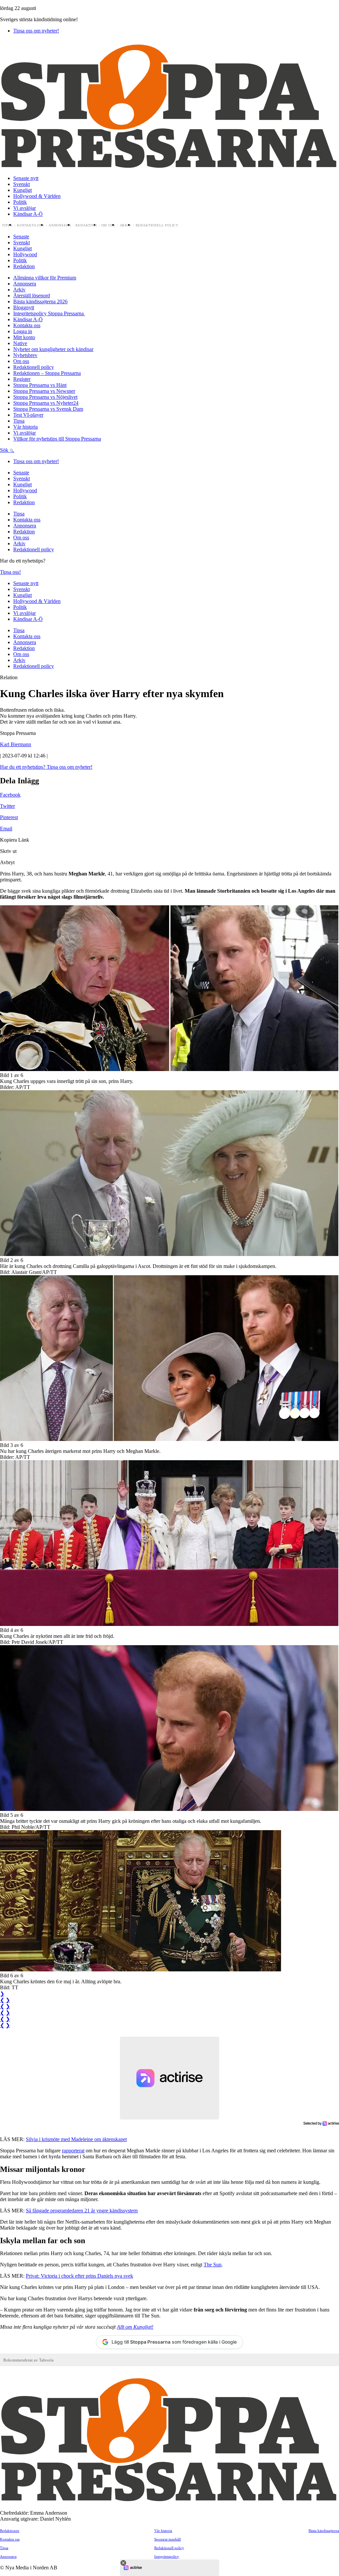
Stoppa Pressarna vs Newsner (44, 391)
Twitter (7, 806)
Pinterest (9, 817)
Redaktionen (10, 2531)
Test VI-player (28, 415)
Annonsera (60, 225)
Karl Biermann (16, 744)
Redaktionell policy (157, 225)
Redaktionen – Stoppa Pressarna (47, 373)
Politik (20, 202)
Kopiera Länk (15, 840)
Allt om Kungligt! (135, 2327)
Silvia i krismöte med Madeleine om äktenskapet (76, 2139)
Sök (5, 450)
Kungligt (23, 190)
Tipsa (7, 225)
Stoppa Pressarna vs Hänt (40, 385)
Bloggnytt (24, 307)
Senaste (21, 237)
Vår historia (25, 427)
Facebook (10, 795)
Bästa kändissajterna (324, 2531)
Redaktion (86, 225)
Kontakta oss (31, 225)
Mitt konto (24, 337)
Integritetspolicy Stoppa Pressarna (49, 313)
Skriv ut (8, 851)
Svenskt (22, 184)
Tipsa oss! (10, 572)
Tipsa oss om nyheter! (36, 31)
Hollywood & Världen (37, 196)
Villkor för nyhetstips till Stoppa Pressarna (57, 439)
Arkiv (126, 225)
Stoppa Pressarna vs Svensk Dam (48, 409)
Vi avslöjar (24, 208)
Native (20, 343)
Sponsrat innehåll (168, 2539)
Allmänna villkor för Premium (45, 278)
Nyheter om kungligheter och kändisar (53, 349)
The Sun (213, 2265)
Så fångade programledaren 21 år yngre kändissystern (82, 2211)
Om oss (108, 225)
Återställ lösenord (32, 296)
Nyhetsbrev (25, 355)
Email (6, 829)
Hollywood (25, 254)
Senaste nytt (26, 178)
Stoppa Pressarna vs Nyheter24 (46, 403)
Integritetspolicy (167, 2556)
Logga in (23, 331)
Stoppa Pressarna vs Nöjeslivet (45, 397)
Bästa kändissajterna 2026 (40, 301)
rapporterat (73, 2151)
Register (22, 379)
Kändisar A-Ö (28, 214)
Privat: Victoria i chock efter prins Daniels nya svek (79, 2276)
